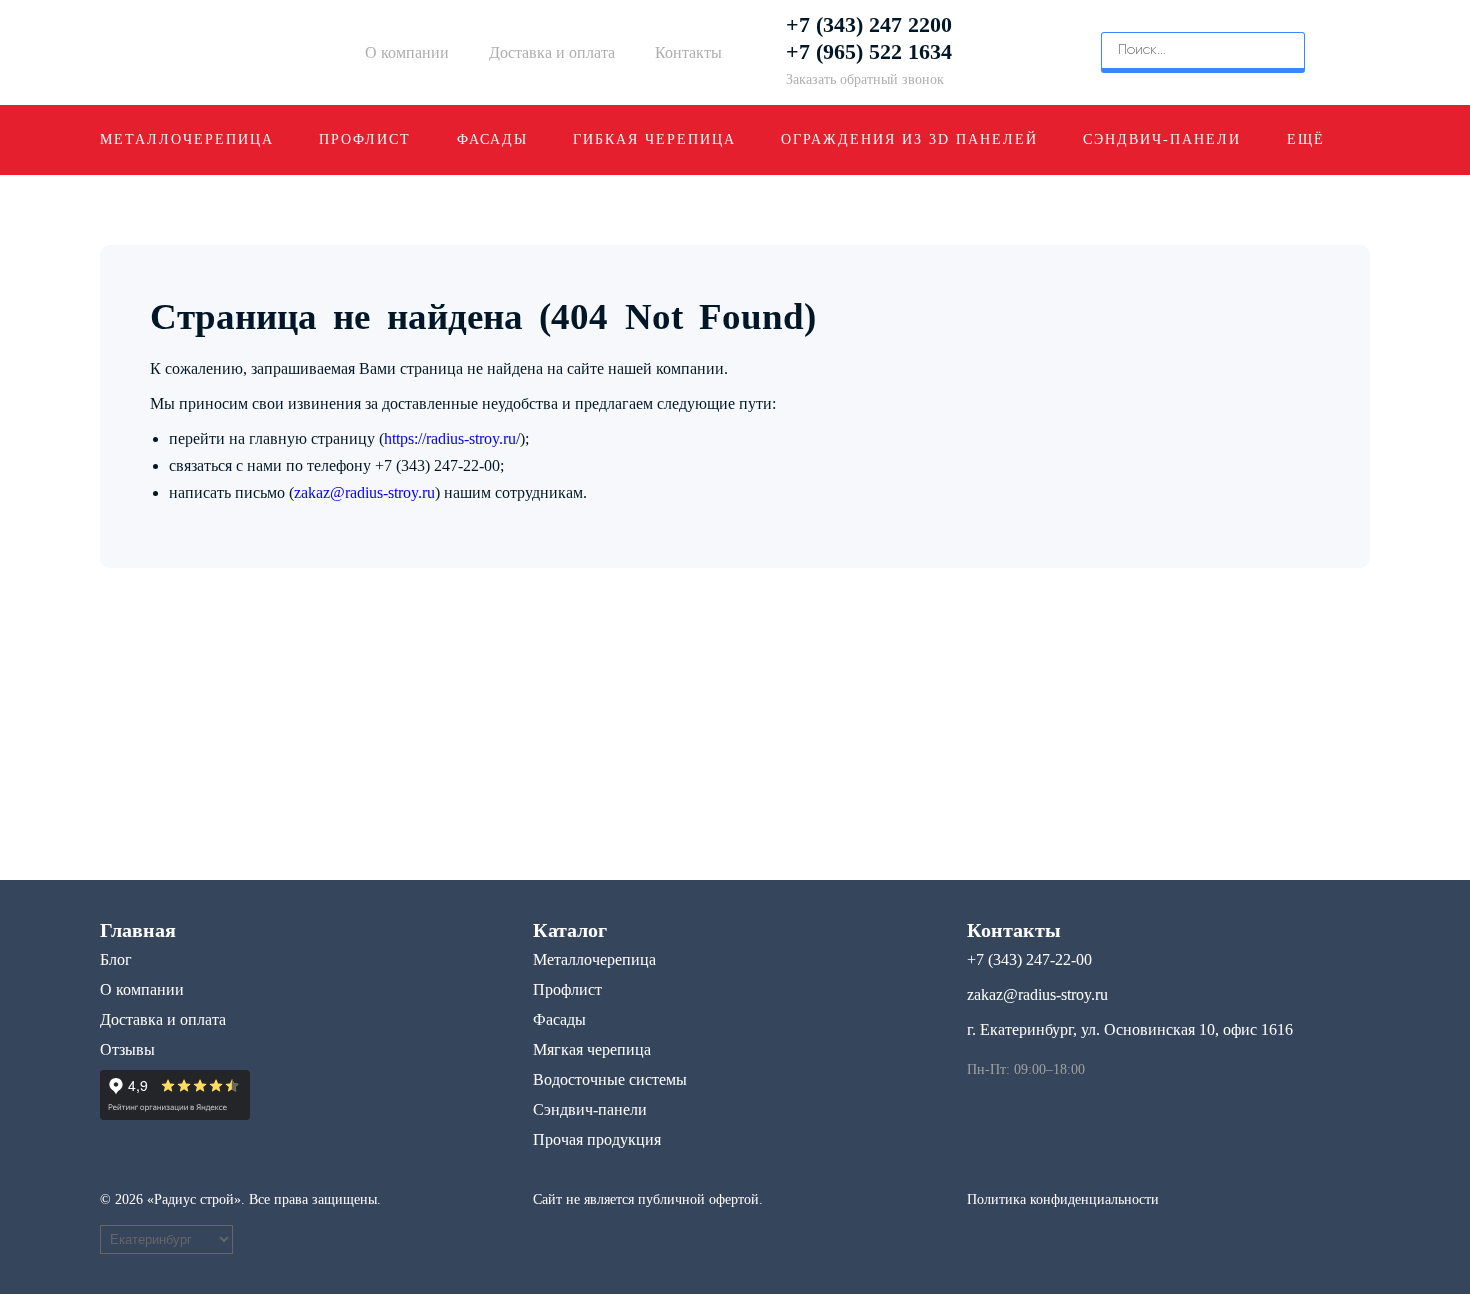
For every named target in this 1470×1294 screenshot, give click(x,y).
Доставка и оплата (552, 52)
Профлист (365, 139)
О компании (407, 52)
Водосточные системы (610, 1079)
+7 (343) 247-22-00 (1029, 959)
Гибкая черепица (654, 139)
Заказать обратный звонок (865, 79)
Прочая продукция (597, 1139)
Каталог (570, 930)
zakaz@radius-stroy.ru (364, 492)
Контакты (688, 52)
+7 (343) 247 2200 (869, 25)
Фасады (492, 139)
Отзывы (127, 1049)
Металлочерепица (187, 139)
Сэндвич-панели (1162, 139)
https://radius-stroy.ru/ (452, 438)
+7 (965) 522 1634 (869, 52)
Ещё (1306, 139)
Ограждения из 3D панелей (909, 139)
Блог (116, 959)
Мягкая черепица (592, 1049)
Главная (138, 930)
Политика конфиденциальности (1063, 1199)
